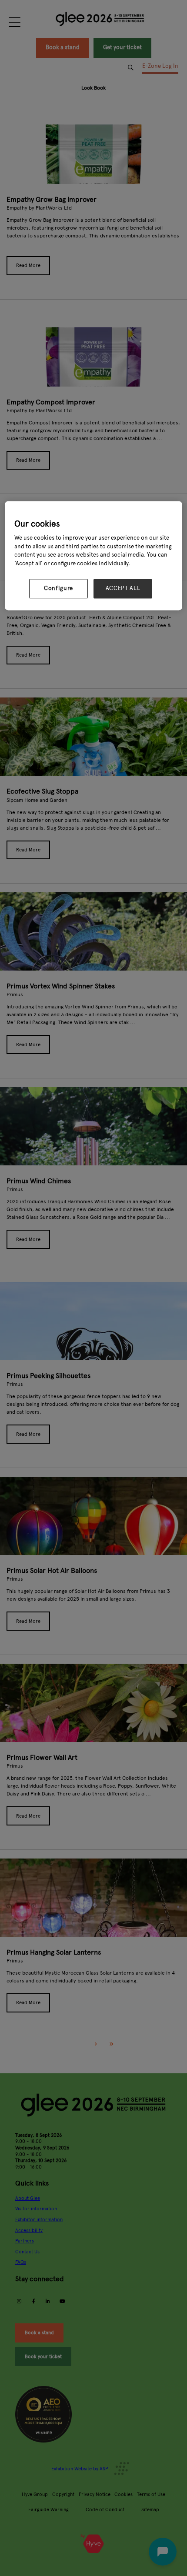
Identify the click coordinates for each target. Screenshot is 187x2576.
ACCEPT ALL (123, 589)
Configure (58, 589)
